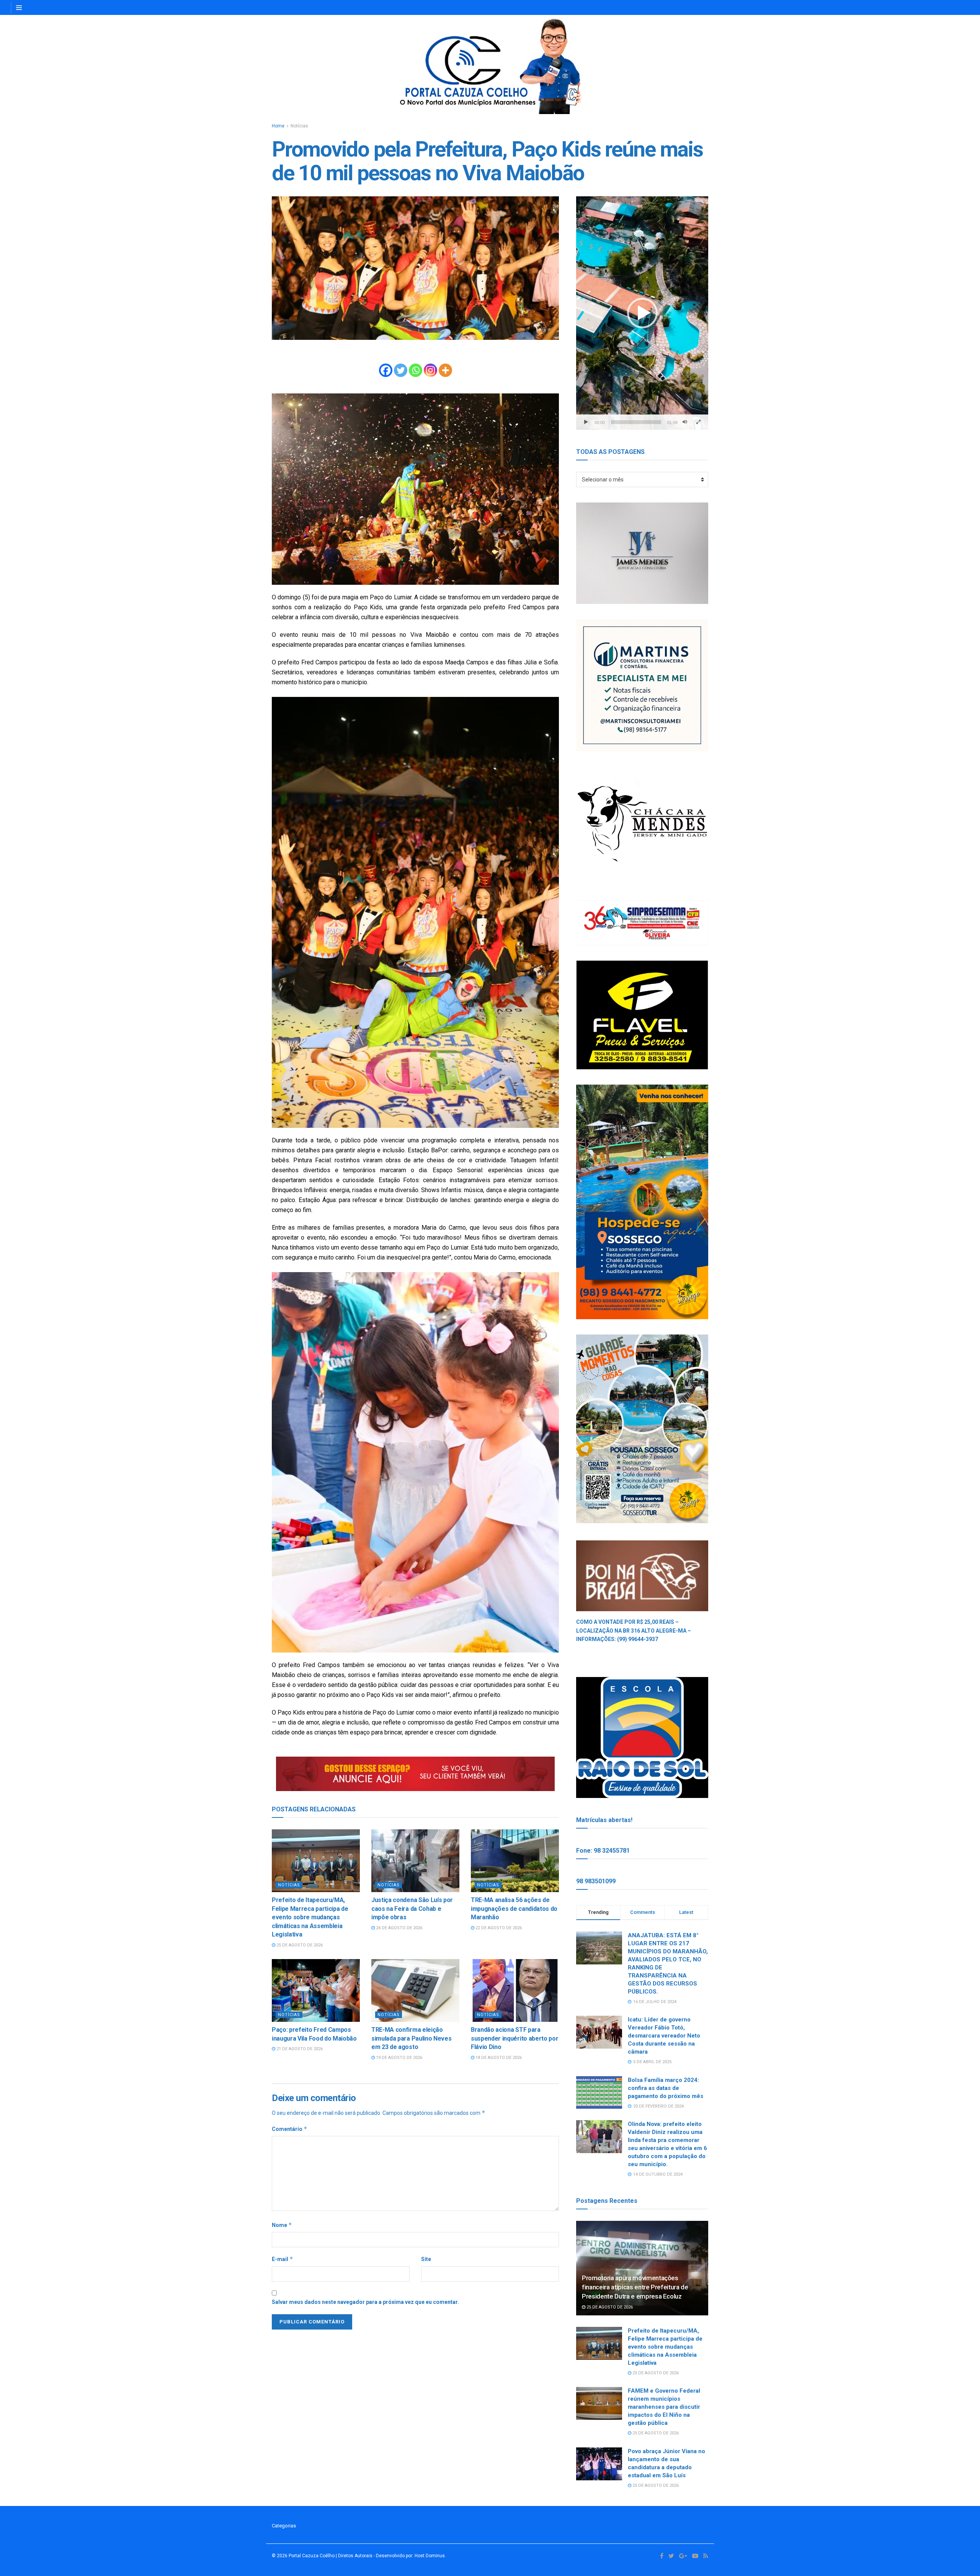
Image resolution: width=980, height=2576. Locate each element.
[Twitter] (401, 370)
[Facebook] (386, 370)
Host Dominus (430, 2556)
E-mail (283, 2259)
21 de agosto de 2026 (299, 2049)
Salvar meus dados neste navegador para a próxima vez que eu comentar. (365, 2302)
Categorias (284, 2526)
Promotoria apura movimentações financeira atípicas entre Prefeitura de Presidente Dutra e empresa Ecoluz (635, 2287)
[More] (445, 370)
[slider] (636, 422)
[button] (642, 313)
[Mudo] (685, 422)
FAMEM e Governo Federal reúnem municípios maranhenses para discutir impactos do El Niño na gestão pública (664, 2407)
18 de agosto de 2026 (498, 2058)
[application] (642, 313)
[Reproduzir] (586, 422)
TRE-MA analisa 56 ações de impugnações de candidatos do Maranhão (514, 1909)
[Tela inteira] (698, 422)
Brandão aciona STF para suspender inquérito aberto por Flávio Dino (514, 2038)
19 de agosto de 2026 (399, 2058)
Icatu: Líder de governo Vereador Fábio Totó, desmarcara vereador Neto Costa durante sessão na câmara (664, 2036)
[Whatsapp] (416, 370)
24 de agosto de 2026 (399, 1928)
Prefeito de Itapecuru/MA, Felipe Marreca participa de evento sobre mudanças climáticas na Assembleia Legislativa (310, 1917)
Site (426, 2259)
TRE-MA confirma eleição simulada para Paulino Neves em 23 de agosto (411, 2038)
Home (278, 126)
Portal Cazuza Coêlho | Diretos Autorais (331, 2556)
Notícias (299, 126)
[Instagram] (430, 370)
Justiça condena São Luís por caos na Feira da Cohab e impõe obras (412, 1909)
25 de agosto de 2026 (299, 1945)
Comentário (290, 2129)
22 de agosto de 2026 (498, 1928)
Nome (282, 2225)
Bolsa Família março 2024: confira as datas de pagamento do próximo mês (666, 2088)
